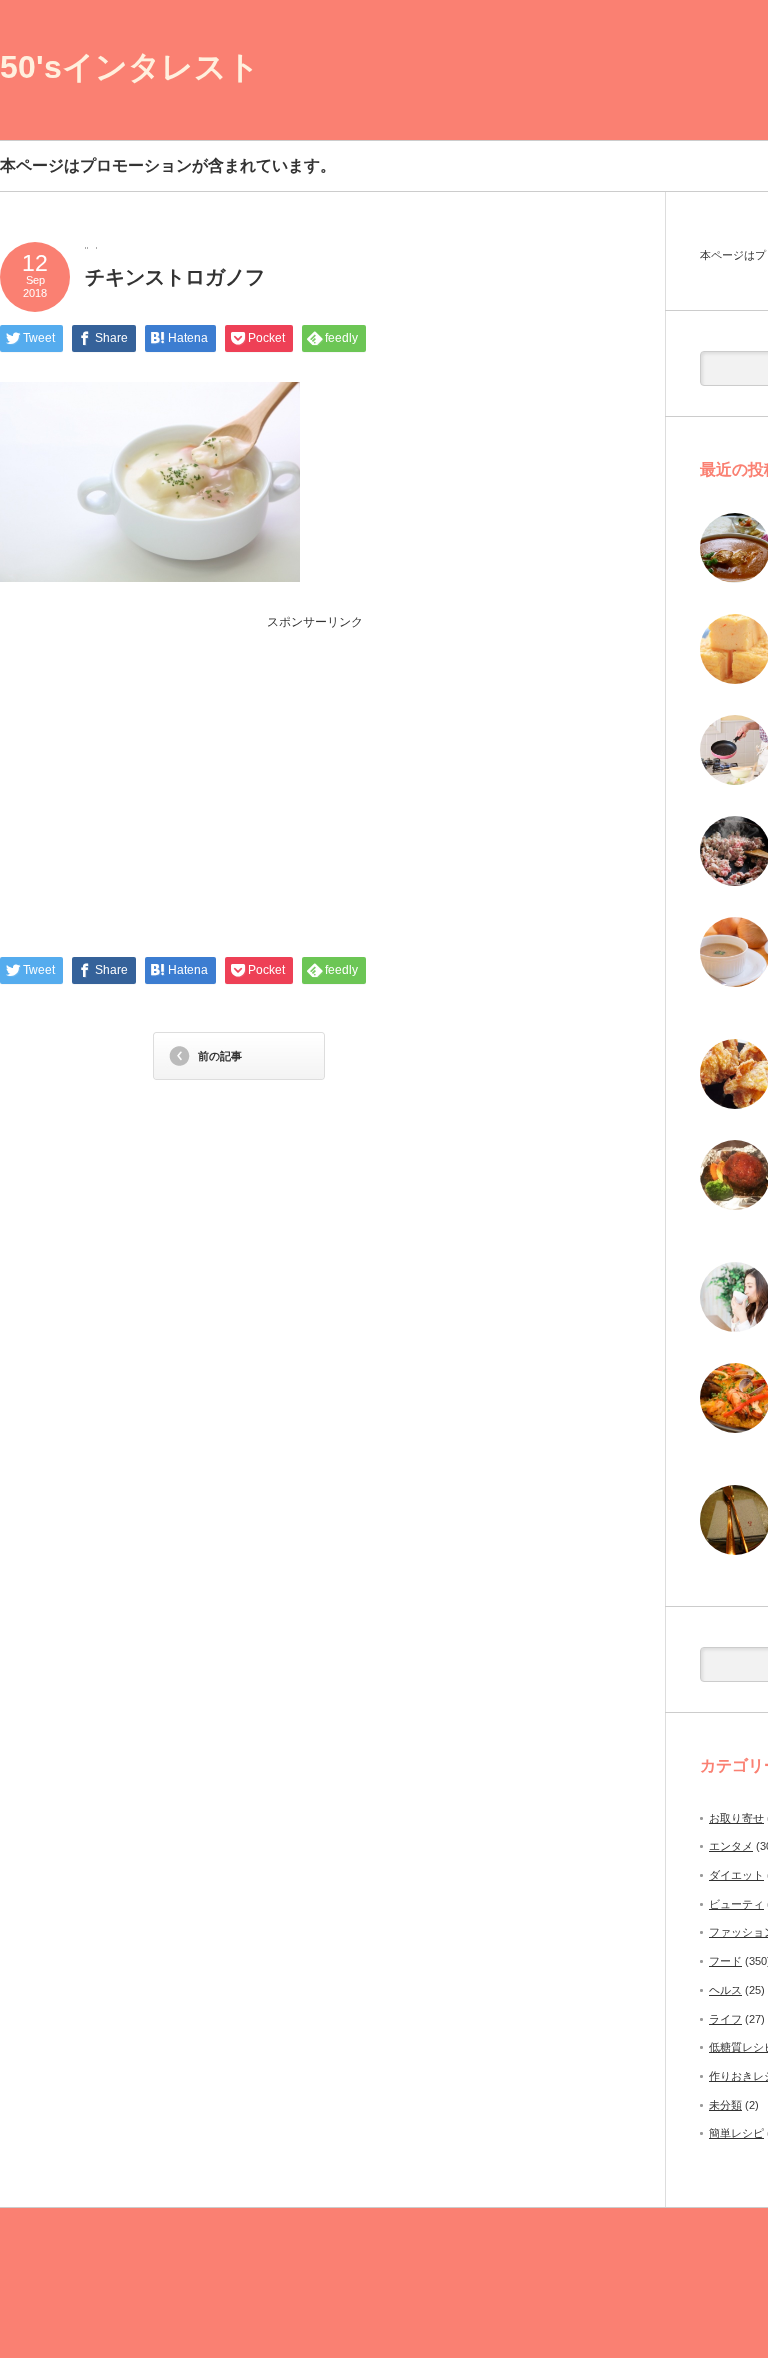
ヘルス (725, 1990)
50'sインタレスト (130, 67)
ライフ (725, 2019)
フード (725, 1961)
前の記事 (220, 1056)
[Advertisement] (315, 771)
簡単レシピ (736, 2133)
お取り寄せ (736, 1818)
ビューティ (736, 1904)
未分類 (725, 2105)
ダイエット (736, 1875)
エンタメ (731, 1846)
